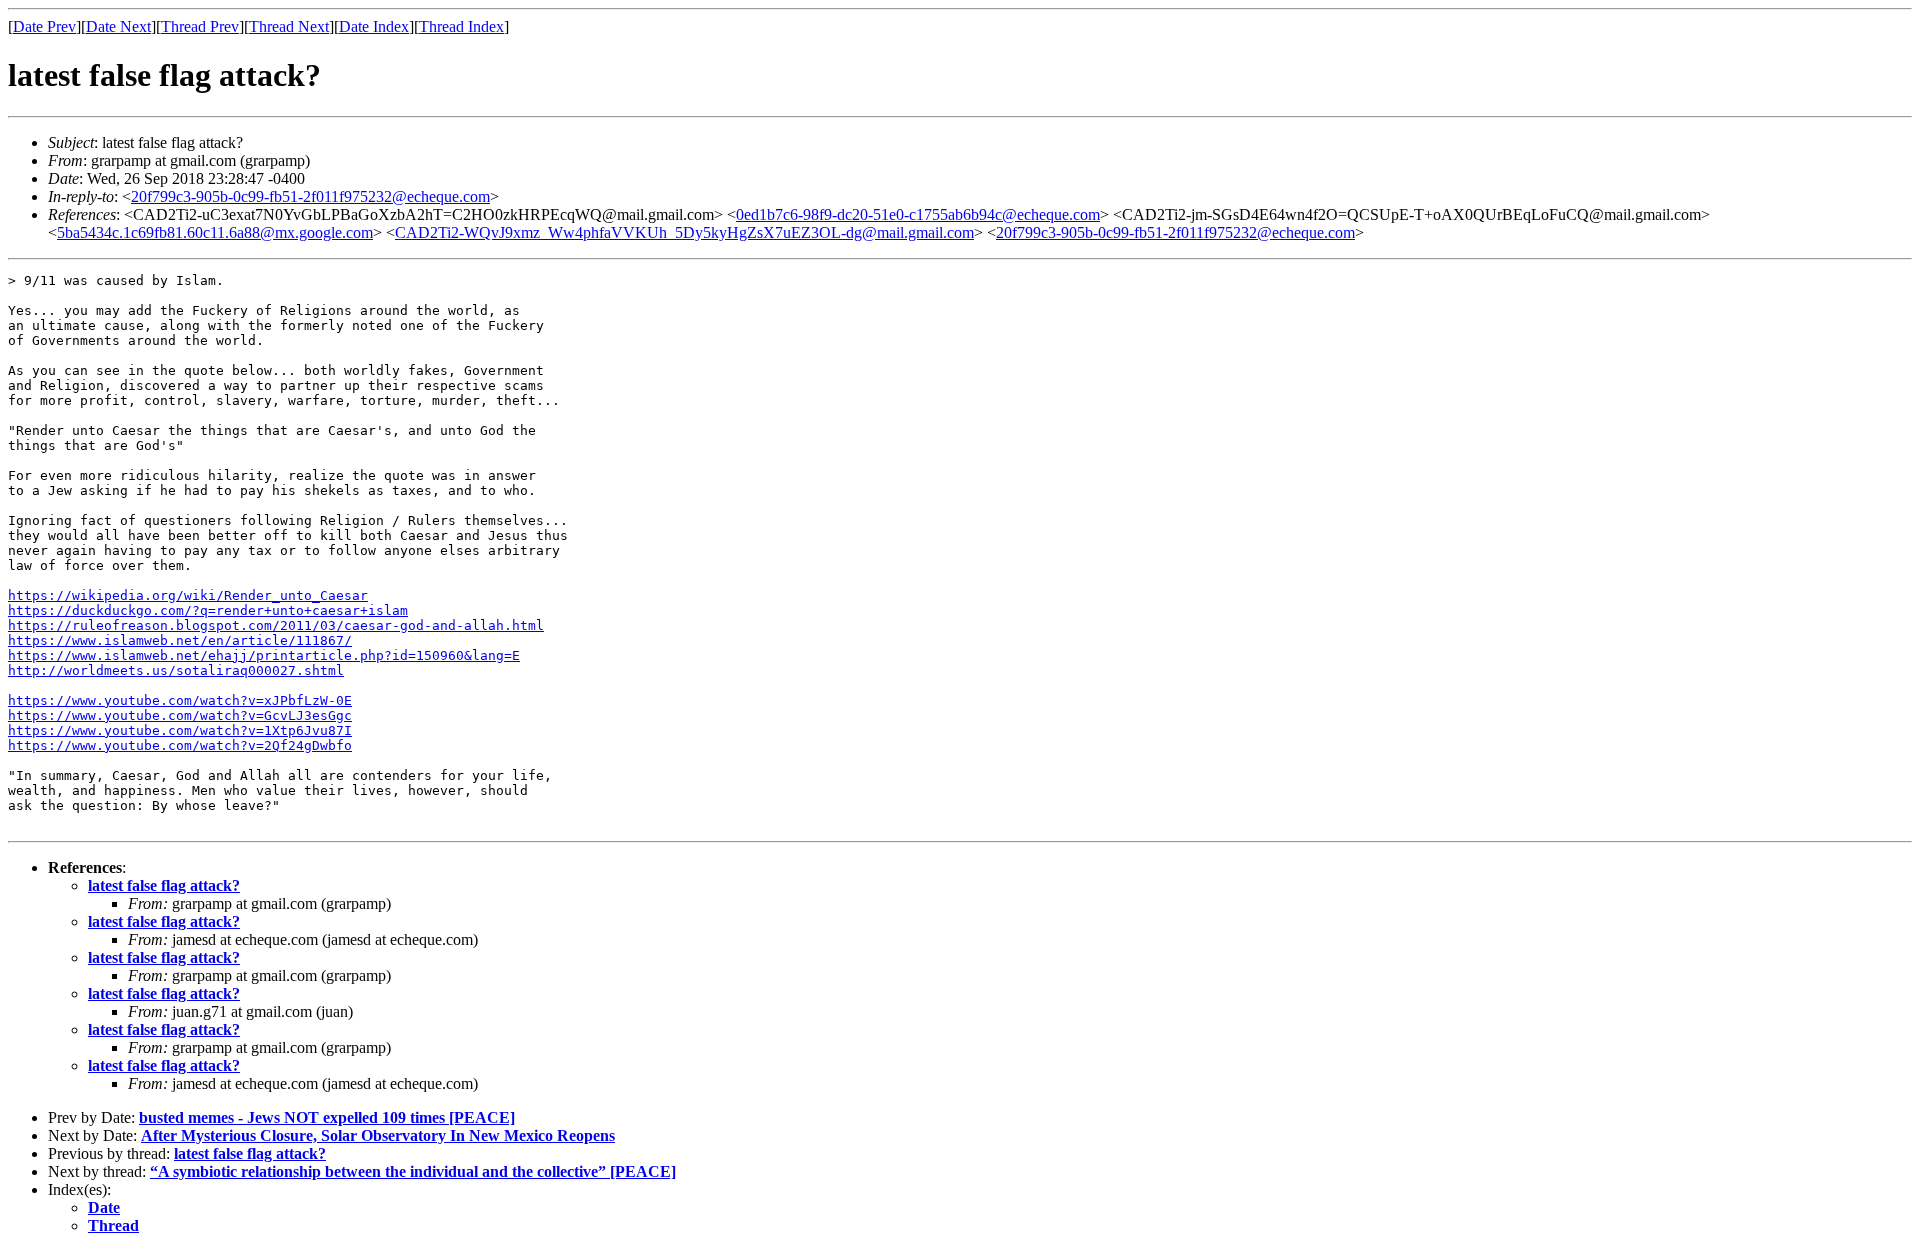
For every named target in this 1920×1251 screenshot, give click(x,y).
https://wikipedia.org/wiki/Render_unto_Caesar (188, 595)
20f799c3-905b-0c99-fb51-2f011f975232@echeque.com (310, 196)
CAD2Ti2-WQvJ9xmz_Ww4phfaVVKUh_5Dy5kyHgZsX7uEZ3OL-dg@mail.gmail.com (684, 232)
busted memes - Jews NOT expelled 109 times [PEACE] (327, 1117)
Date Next (118, 26)
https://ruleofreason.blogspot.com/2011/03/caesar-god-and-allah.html (276, 625)
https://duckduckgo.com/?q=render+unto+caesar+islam (208, 610)
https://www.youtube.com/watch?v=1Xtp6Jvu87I (180, 730)
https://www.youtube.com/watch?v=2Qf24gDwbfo (180, 745)
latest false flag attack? (164, 885)
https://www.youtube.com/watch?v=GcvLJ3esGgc (180, 715)
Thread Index (461, 26)
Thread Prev (200, 26)
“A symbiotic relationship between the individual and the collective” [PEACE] (413, 1171)
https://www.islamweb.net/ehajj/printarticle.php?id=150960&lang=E (264, 655)
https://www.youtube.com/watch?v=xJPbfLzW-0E (180, 700)
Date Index (374, 26)
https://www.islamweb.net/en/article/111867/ (180, 640)
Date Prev (44, 26)
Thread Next (289, 26)
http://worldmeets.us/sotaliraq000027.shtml (176, 670)
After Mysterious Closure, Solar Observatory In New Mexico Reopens (378, 1135)
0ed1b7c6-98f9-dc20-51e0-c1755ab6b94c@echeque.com (918, 214)
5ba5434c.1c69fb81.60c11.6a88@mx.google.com (215, 232)
